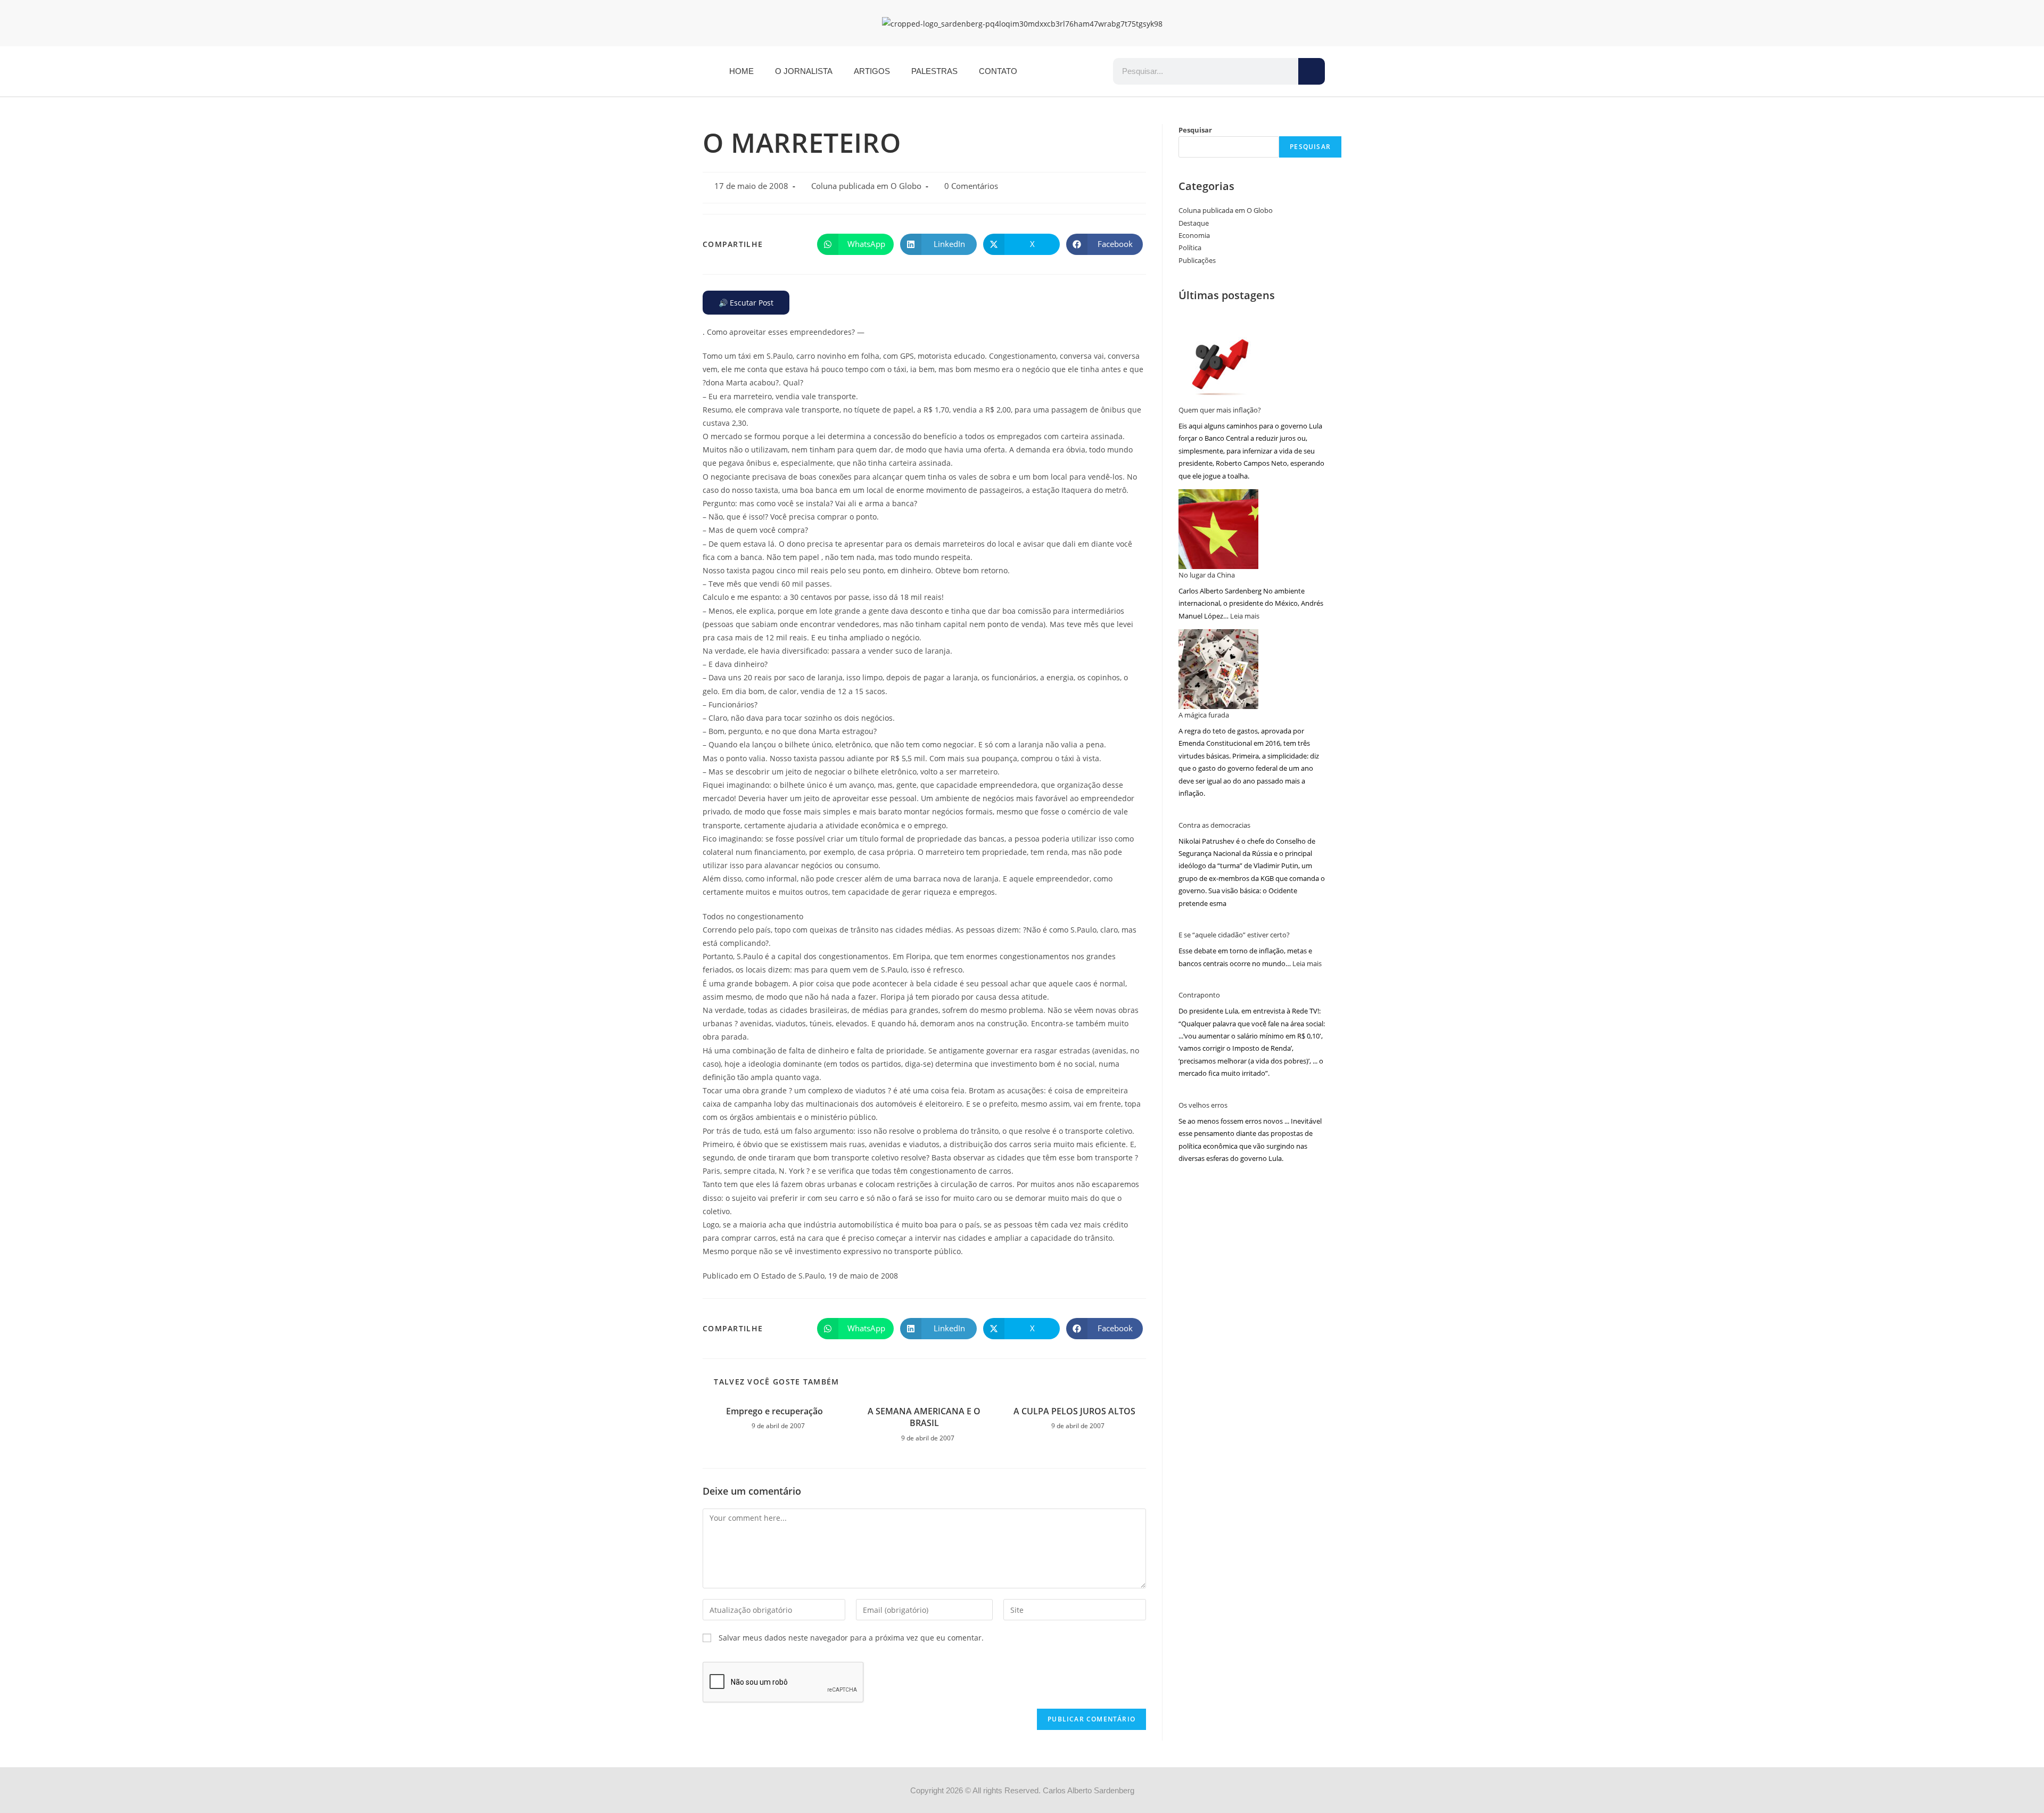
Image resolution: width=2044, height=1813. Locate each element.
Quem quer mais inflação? (1220, 410)
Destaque (1194, 223)
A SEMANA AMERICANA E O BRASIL (924, 1417)
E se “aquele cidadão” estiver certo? (1234, 935)
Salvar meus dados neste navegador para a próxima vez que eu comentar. (851, 1638)
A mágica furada (1204, 715)
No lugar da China (1207, 575)
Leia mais (1245, 616)
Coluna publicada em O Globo (866, 186)
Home (741, 71)
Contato (998, 71)
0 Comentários (971, 186)
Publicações (1197, 260)
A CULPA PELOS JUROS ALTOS (1074, 1411)
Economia (1194, 235)
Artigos (872, 71)
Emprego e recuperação (774, 1411)
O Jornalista (804, 71)
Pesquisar (1195, 130)
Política (1190, 248)
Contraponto (1199, 995)
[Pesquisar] (1312, 71)
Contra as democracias (1214, 825)
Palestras (934, 71)
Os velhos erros (1203, 1105)
